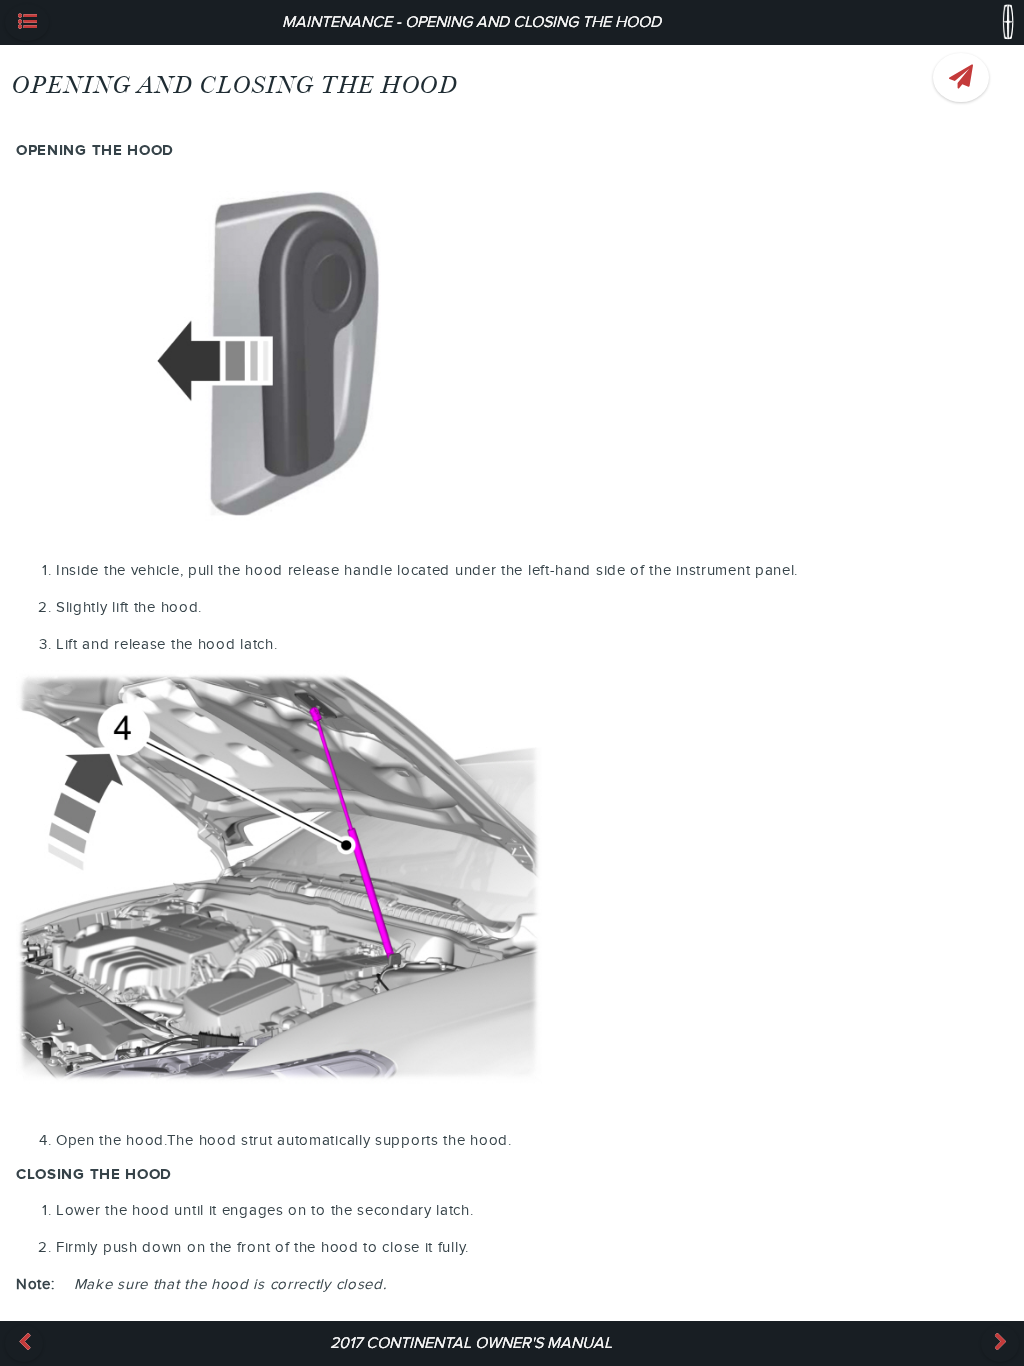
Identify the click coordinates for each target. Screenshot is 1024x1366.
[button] (27, 22)
